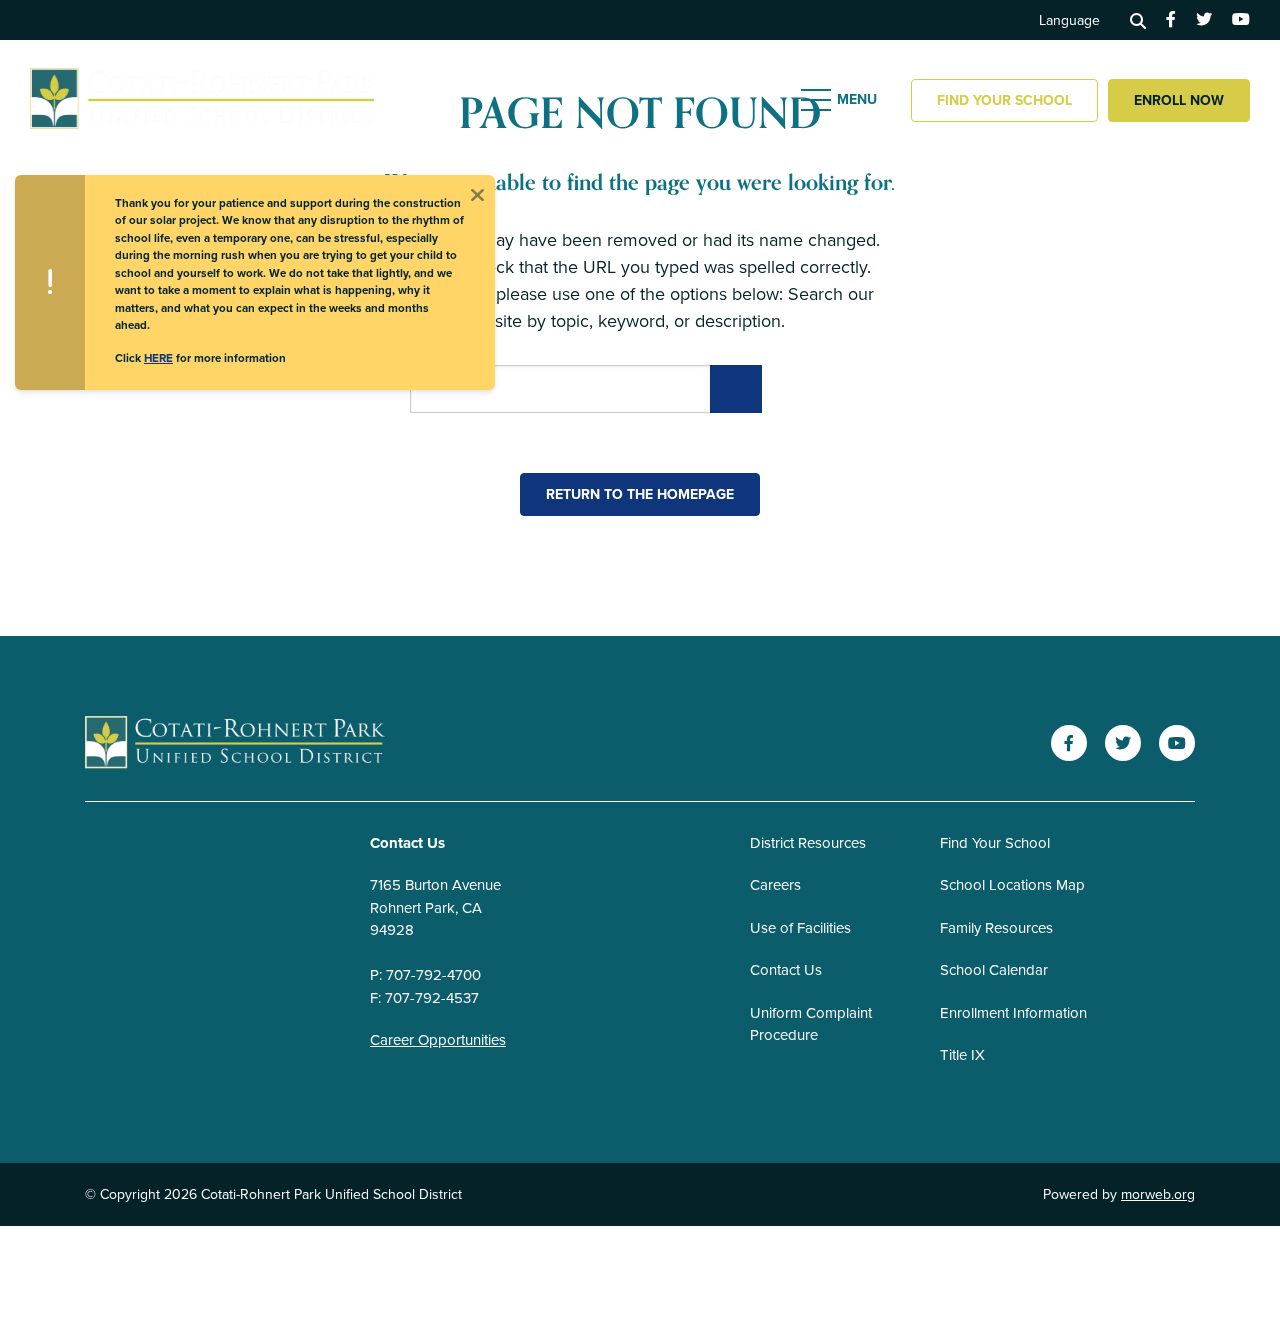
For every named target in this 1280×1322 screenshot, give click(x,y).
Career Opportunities (438, 1040)
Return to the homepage (640, 494)
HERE (158, 358)
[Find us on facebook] (1171, 20)
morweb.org (1158, 1194)
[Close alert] (477, 193)
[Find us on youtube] (1241, 20)
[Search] (1138, 20)
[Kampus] (235, 743)
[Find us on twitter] (1204, 20)
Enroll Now (1179, 100)
